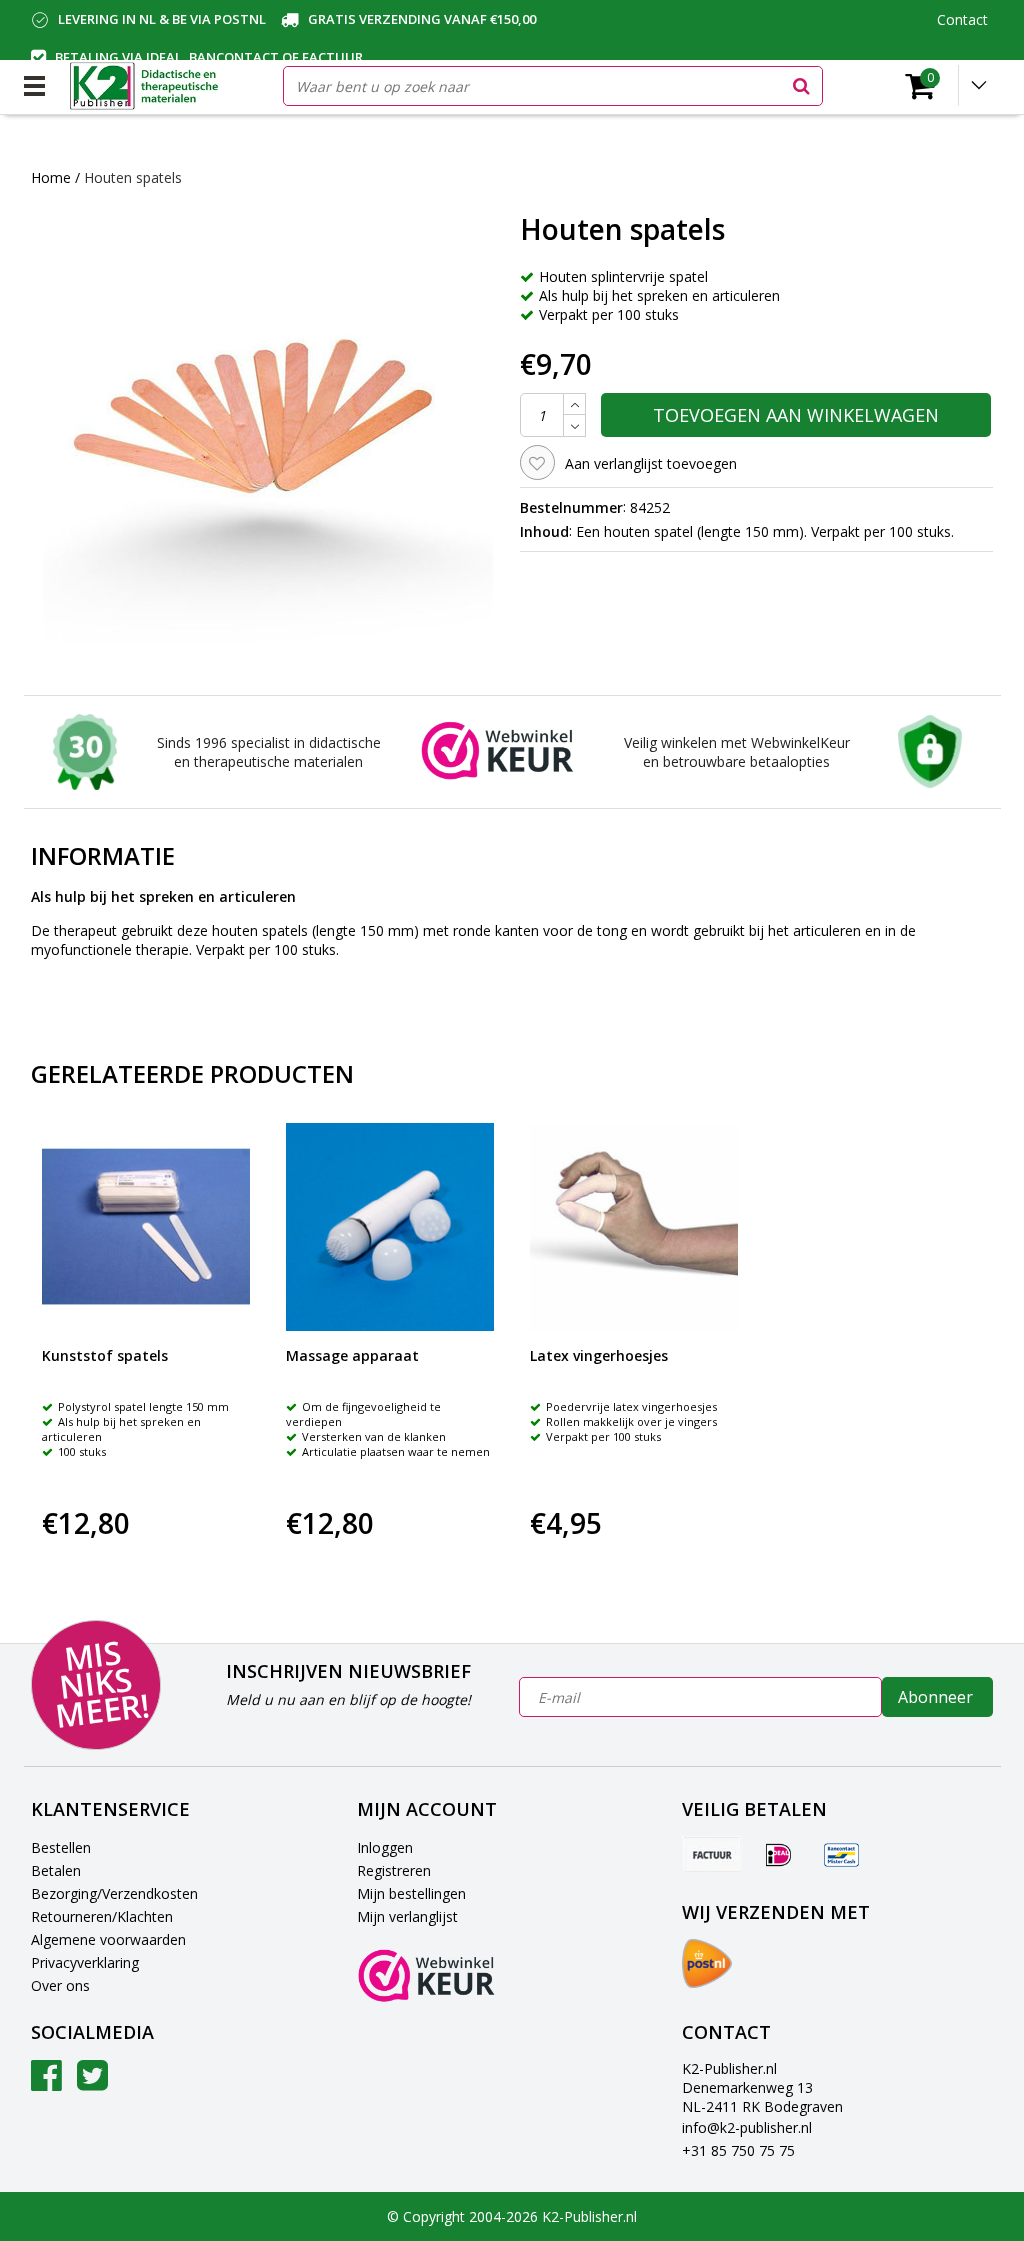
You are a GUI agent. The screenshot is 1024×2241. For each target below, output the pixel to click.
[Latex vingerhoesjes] (634, 1227)
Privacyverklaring (85, 1962)
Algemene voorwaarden (108, 1939)
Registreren (394, 1870)
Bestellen (61, 1847)
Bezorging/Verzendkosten (114, 1893)
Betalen (56, 1870)
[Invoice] (712, 1854)
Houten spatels (133, 177)
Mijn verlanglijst (407, 1916)
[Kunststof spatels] (146, 1227)
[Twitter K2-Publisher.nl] (92, 2082)
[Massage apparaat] (390, 1227)
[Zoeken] (802, 86)
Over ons (60, 1985)
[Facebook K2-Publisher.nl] (46, 2082)
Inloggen (385, 1847)
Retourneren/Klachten (102, 1916)
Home (51, 177)
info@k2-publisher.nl (747, 2127)
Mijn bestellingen (411, 1893)
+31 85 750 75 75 (738, 2150)
